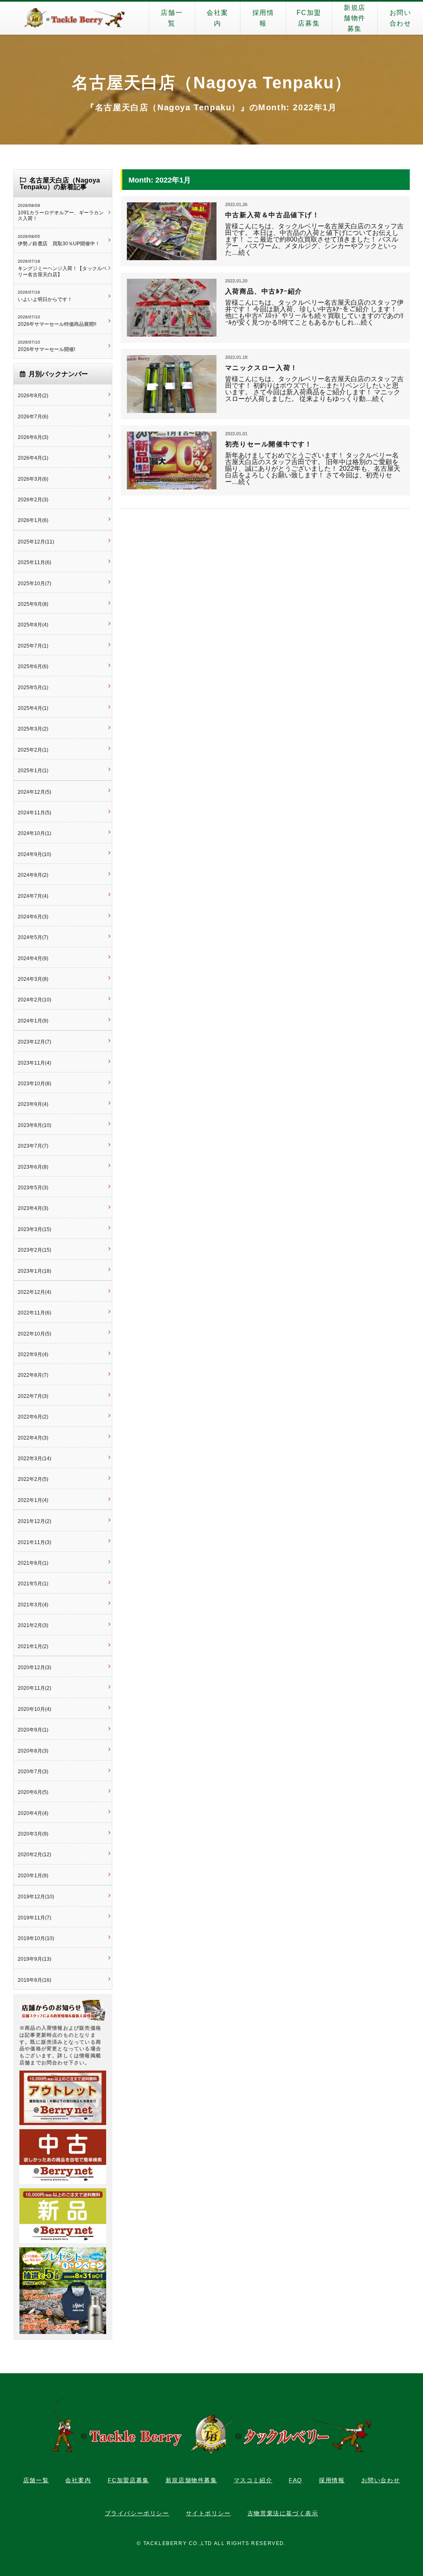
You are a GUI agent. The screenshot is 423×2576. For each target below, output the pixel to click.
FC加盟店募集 (309, 18)
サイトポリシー (208, 2513)
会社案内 (217, 18)
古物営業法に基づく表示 (283, 2513)
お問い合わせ (400, 18)
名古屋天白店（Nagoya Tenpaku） (212, 83)
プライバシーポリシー (137, 2513)
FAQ (296, 2480)
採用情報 (263, 18)
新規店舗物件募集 (355, 18)
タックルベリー (74, 18)
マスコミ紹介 (253, 2480)
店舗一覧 (172, 18)
